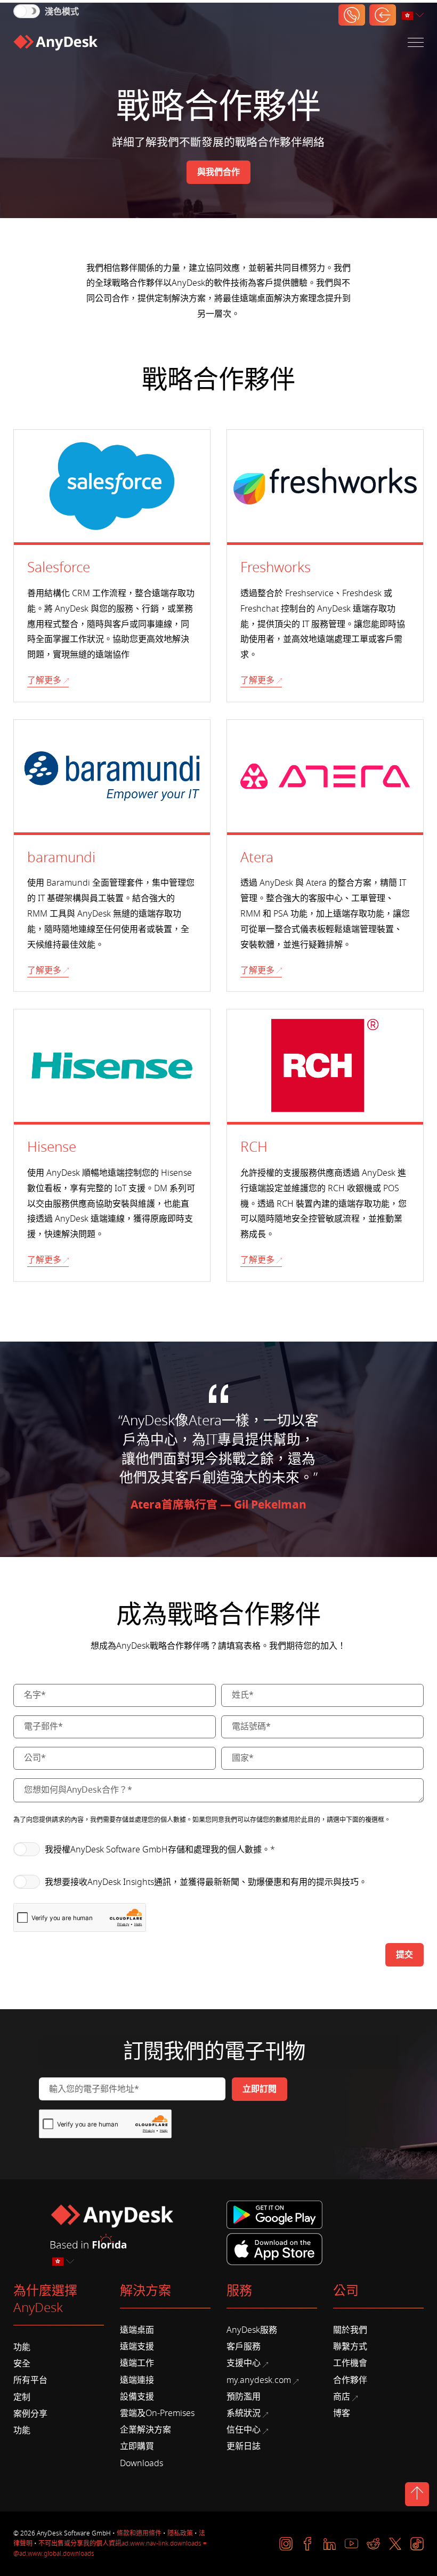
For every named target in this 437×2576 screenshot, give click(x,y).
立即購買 (137, 2446)
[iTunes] (274, 2248)
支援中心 (244, 2363)
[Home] (55, 43)
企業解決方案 (145, 2430)
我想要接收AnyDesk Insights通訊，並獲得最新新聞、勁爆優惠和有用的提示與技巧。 (206, 1882)
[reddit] (373, 2544)
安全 (22, 2364)
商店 (342, 2397)
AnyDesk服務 (252, 2330)
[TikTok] (417, 2544)
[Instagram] (286, 2544)
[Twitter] (395, 2544)
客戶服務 (244, 2347)
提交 (404, 1955)
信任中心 (244, 2430)
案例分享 (30, 2414)
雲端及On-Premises (157, 2413)
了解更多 (44, 680)
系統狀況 (244, 2413)
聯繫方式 (350, 2347)
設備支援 (137, 2397)
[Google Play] (277, 2215)
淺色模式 (62, 12)
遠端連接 (137, 2380)
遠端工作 (137, 2363)
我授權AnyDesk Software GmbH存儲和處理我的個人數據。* (160, 1850)
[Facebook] (308, 2544)
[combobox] (414, 16)
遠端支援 (137, 2347)
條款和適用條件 (139, 2533)
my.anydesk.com (259, 2380)
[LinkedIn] (330, 2544)
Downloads (141, 2463)
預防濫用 (244, 2397)
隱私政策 (180, 2533)
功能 (22, 2347)
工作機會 (350, 2363)
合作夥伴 (350, 2380)
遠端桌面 (137, 2330)
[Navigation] (416, 42)
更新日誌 (244, 2446)
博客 (342, 2413)
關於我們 (350, 2330)
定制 (22, 2397)
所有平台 (30, 2380)
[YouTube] (351, 2544)
